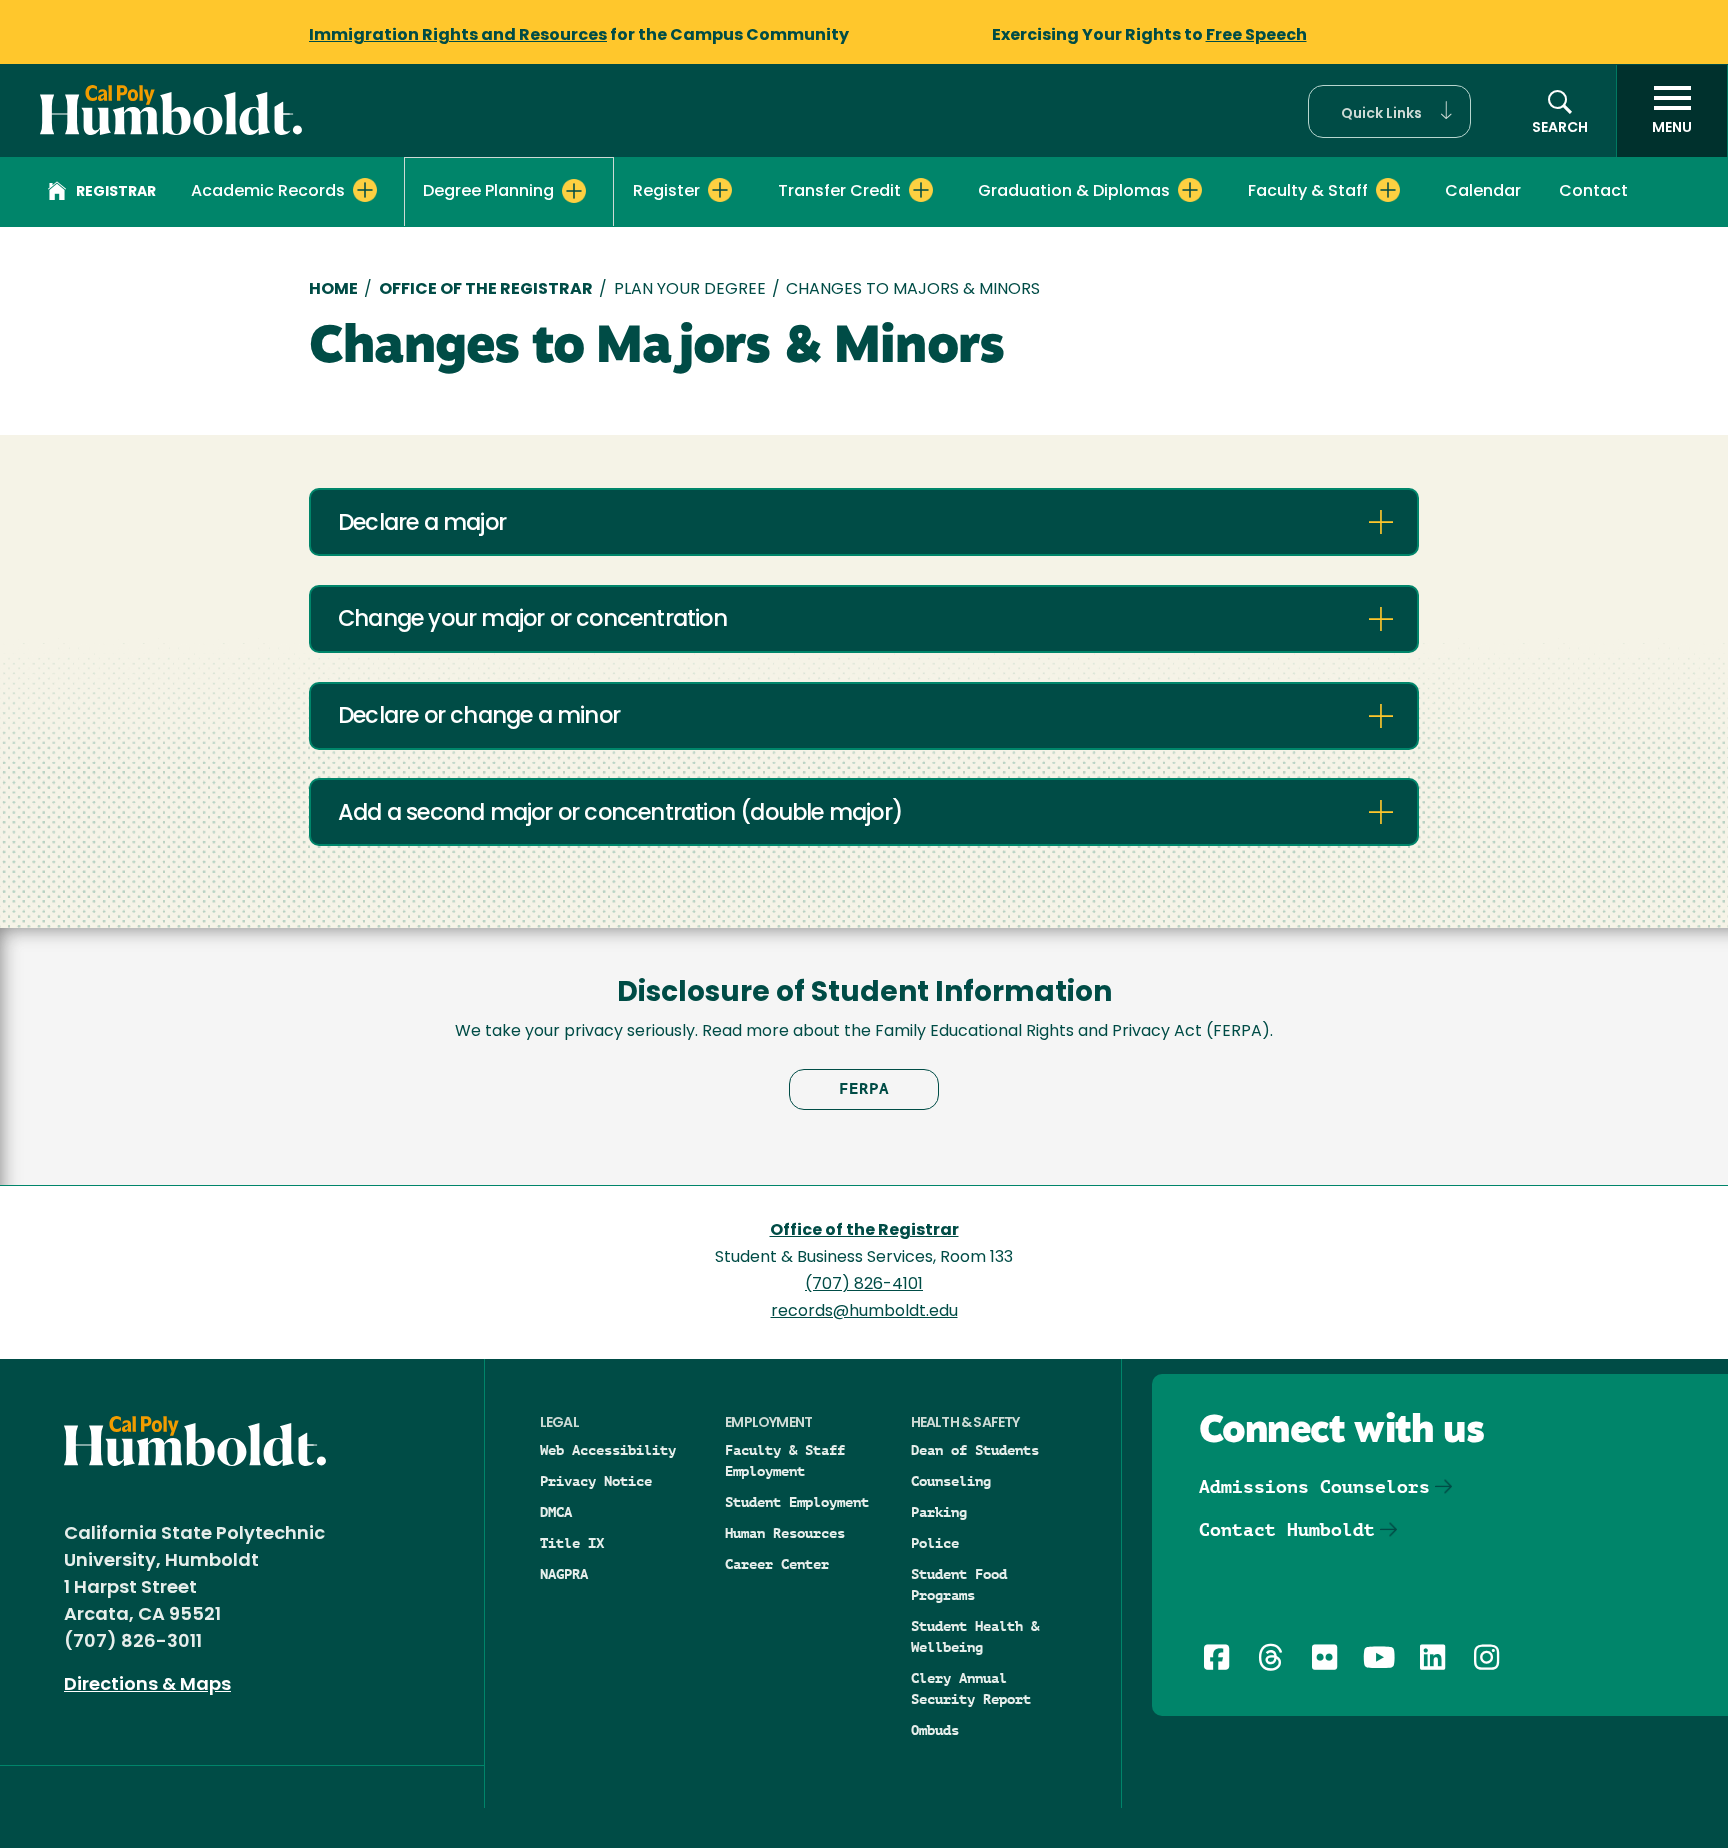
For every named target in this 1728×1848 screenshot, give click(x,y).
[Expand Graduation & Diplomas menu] (1190, 190)
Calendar (1483, 192)
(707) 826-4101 (864, 1285)
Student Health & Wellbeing (975, 1636)
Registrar (116, 192)
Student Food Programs (959, 1584)
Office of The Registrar (486, 290)
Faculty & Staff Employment (785, 1460)
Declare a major (422, 524)
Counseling (951, 1481)
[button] (1389, 111)
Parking (939, 1512)
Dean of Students (975, 1450)
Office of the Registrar (864, 1231)
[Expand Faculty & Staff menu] (1388, 190)
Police (935, 1543)
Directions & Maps (147, 1686)
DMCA (556, 1512)
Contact (1593, 192)
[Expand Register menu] (720, 190)
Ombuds (935, 1730)
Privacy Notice (596, 1481)
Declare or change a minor (479, 717)
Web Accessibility (608, 1450)
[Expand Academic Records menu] (365, 190)
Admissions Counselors (1314, 1486)
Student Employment (797, 1502)
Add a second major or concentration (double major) (620, 814)
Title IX (572, 1543)
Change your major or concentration (532, 620)
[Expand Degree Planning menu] (574, 191)
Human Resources (785, 1533)
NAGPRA (564, 1574)
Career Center (777, 1564)
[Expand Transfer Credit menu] (921, 190)
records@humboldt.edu (864, 1312)
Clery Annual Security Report (971, 1688)
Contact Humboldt (1287, 1529)
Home (333, 290)
